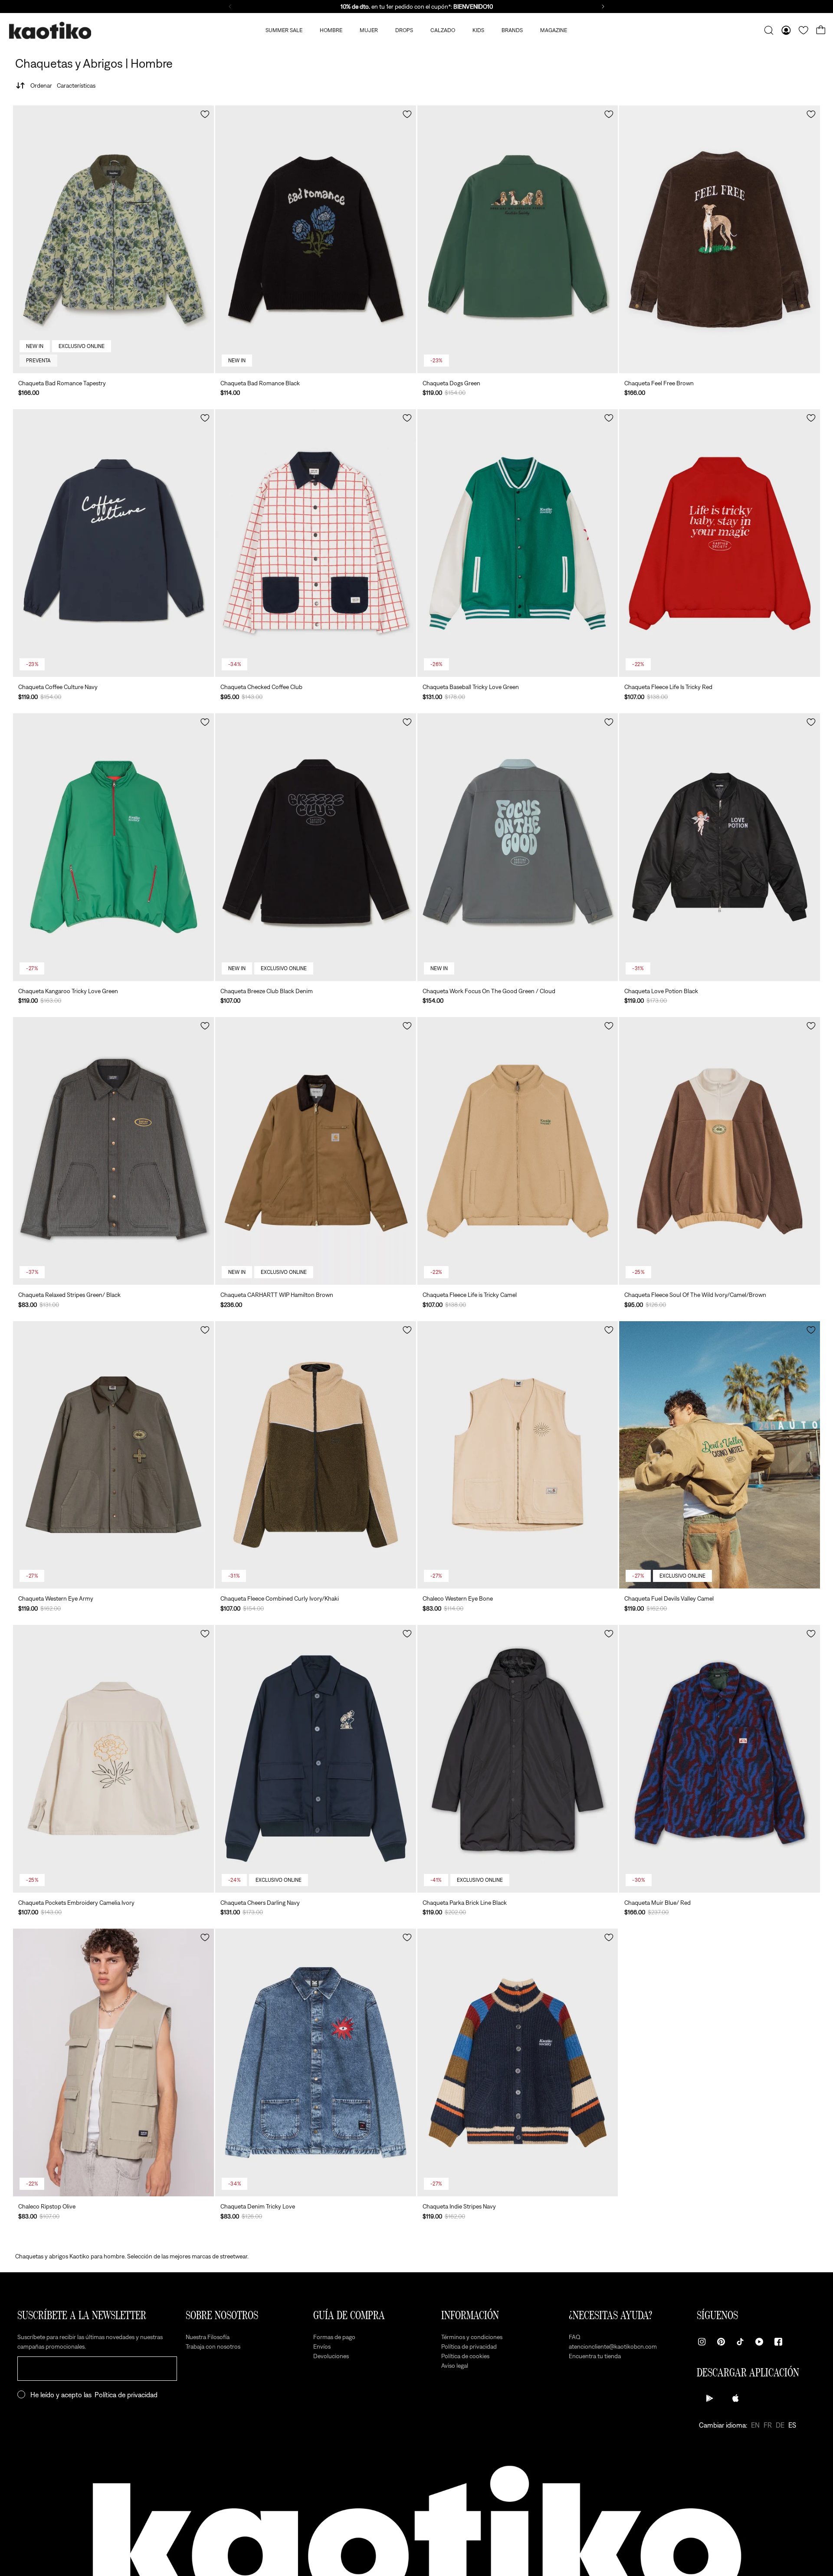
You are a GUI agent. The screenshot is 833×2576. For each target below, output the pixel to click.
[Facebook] (778, 2342)
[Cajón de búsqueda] (769, 30)
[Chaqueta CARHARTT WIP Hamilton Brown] (316, 1151)
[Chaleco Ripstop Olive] (113, 2062)
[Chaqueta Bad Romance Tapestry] (113, 239)
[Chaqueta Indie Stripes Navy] (518, 2062)
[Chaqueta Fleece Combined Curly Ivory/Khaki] (316, 1455)
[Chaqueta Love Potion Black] (720, 847)
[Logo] (50, 31)
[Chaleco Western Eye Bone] (518, 1455)
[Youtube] (759, 2342)
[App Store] (736, 2398)
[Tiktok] (740, 2342)
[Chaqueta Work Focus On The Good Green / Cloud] (518, 847)
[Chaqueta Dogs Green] (518, 239)
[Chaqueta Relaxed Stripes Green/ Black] (113, 1151)
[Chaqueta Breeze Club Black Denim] (316, 847)
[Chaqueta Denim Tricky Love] (316, 2062)
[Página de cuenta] (786, 30)
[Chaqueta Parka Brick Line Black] (518, 1759)
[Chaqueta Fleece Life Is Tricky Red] (720, 543)
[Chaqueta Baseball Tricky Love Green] (518, 543)
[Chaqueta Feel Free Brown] (720, 239)
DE (780, 2425)
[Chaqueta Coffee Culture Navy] (113, 543)
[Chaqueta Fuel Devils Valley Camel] (720, 1455)
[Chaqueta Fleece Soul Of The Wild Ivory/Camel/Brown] (720, 1151)
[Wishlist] (803, 30)
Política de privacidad (126, 2395)
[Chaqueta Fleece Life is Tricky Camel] (518, 1151)
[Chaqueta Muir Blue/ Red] (720, 1759)
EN (755, 2425)
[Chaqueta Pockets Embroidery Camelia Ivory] (113, 1759)
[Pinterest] (721, 2342)
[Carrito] (821, 30)
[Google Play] (710, 2398)
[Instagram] (702, 2342)
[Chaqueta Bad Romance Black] (316, 239)
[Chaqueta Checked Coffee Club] (316, 543)
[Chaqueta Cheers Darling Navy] (316, 1759)
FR (768, 2425)
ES (792, 2425)
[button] (205, 114)
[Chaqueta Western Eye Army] (113, 1455)
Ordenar (63, 85)
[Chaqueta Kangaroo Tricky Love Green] (113, 847)
